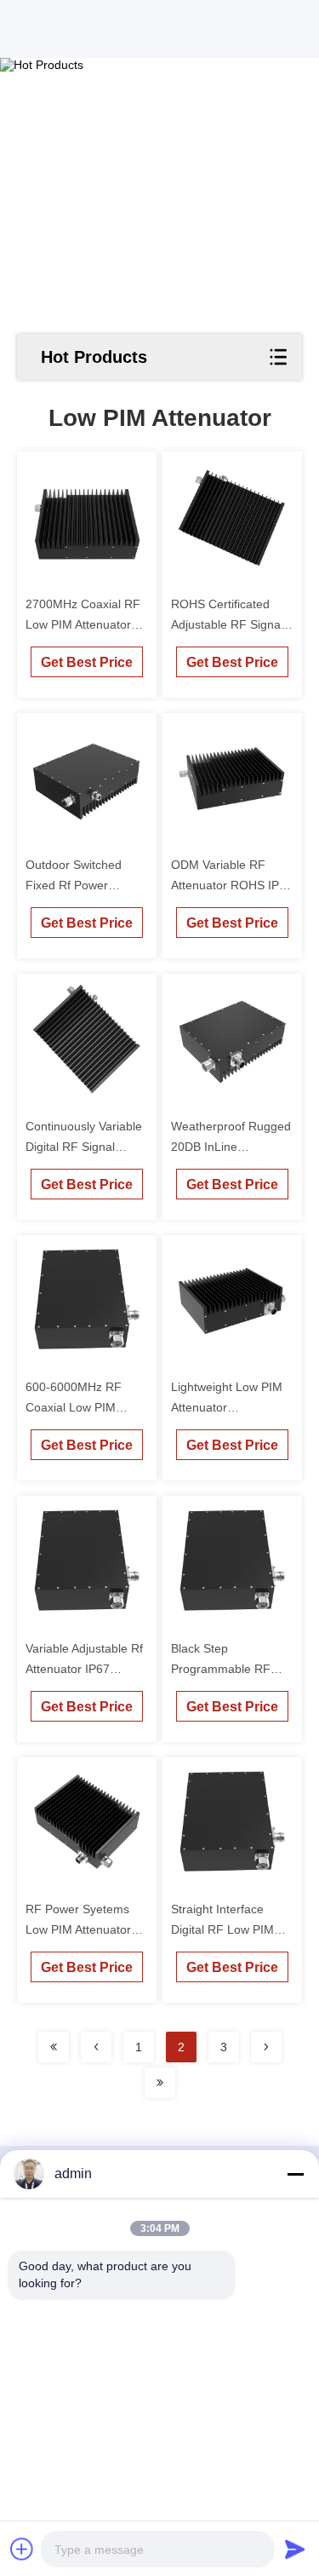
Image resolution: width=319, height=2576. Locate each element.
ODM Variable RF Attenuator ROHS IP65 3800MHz (232, 885)
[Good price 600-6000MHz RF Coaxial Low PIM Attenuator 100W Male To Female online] (87, 1300)
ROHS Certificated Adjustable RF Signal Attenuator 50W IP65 (227, 624)
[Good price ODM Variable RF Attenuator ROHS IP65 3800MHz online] (233, 778)
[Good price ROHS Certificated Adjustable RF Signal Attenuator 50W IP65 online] (233, 517)
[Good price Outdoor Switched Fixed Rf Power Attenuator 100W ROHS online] (87, 778)
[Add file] (22, 2549)
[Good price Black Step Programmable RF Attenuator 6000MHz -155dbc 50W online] (233, 1561)
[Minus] (295, 2174)
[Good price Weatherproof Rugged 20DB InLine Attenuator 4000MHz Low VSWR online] (233, 1039)
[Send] (295, 2549)
